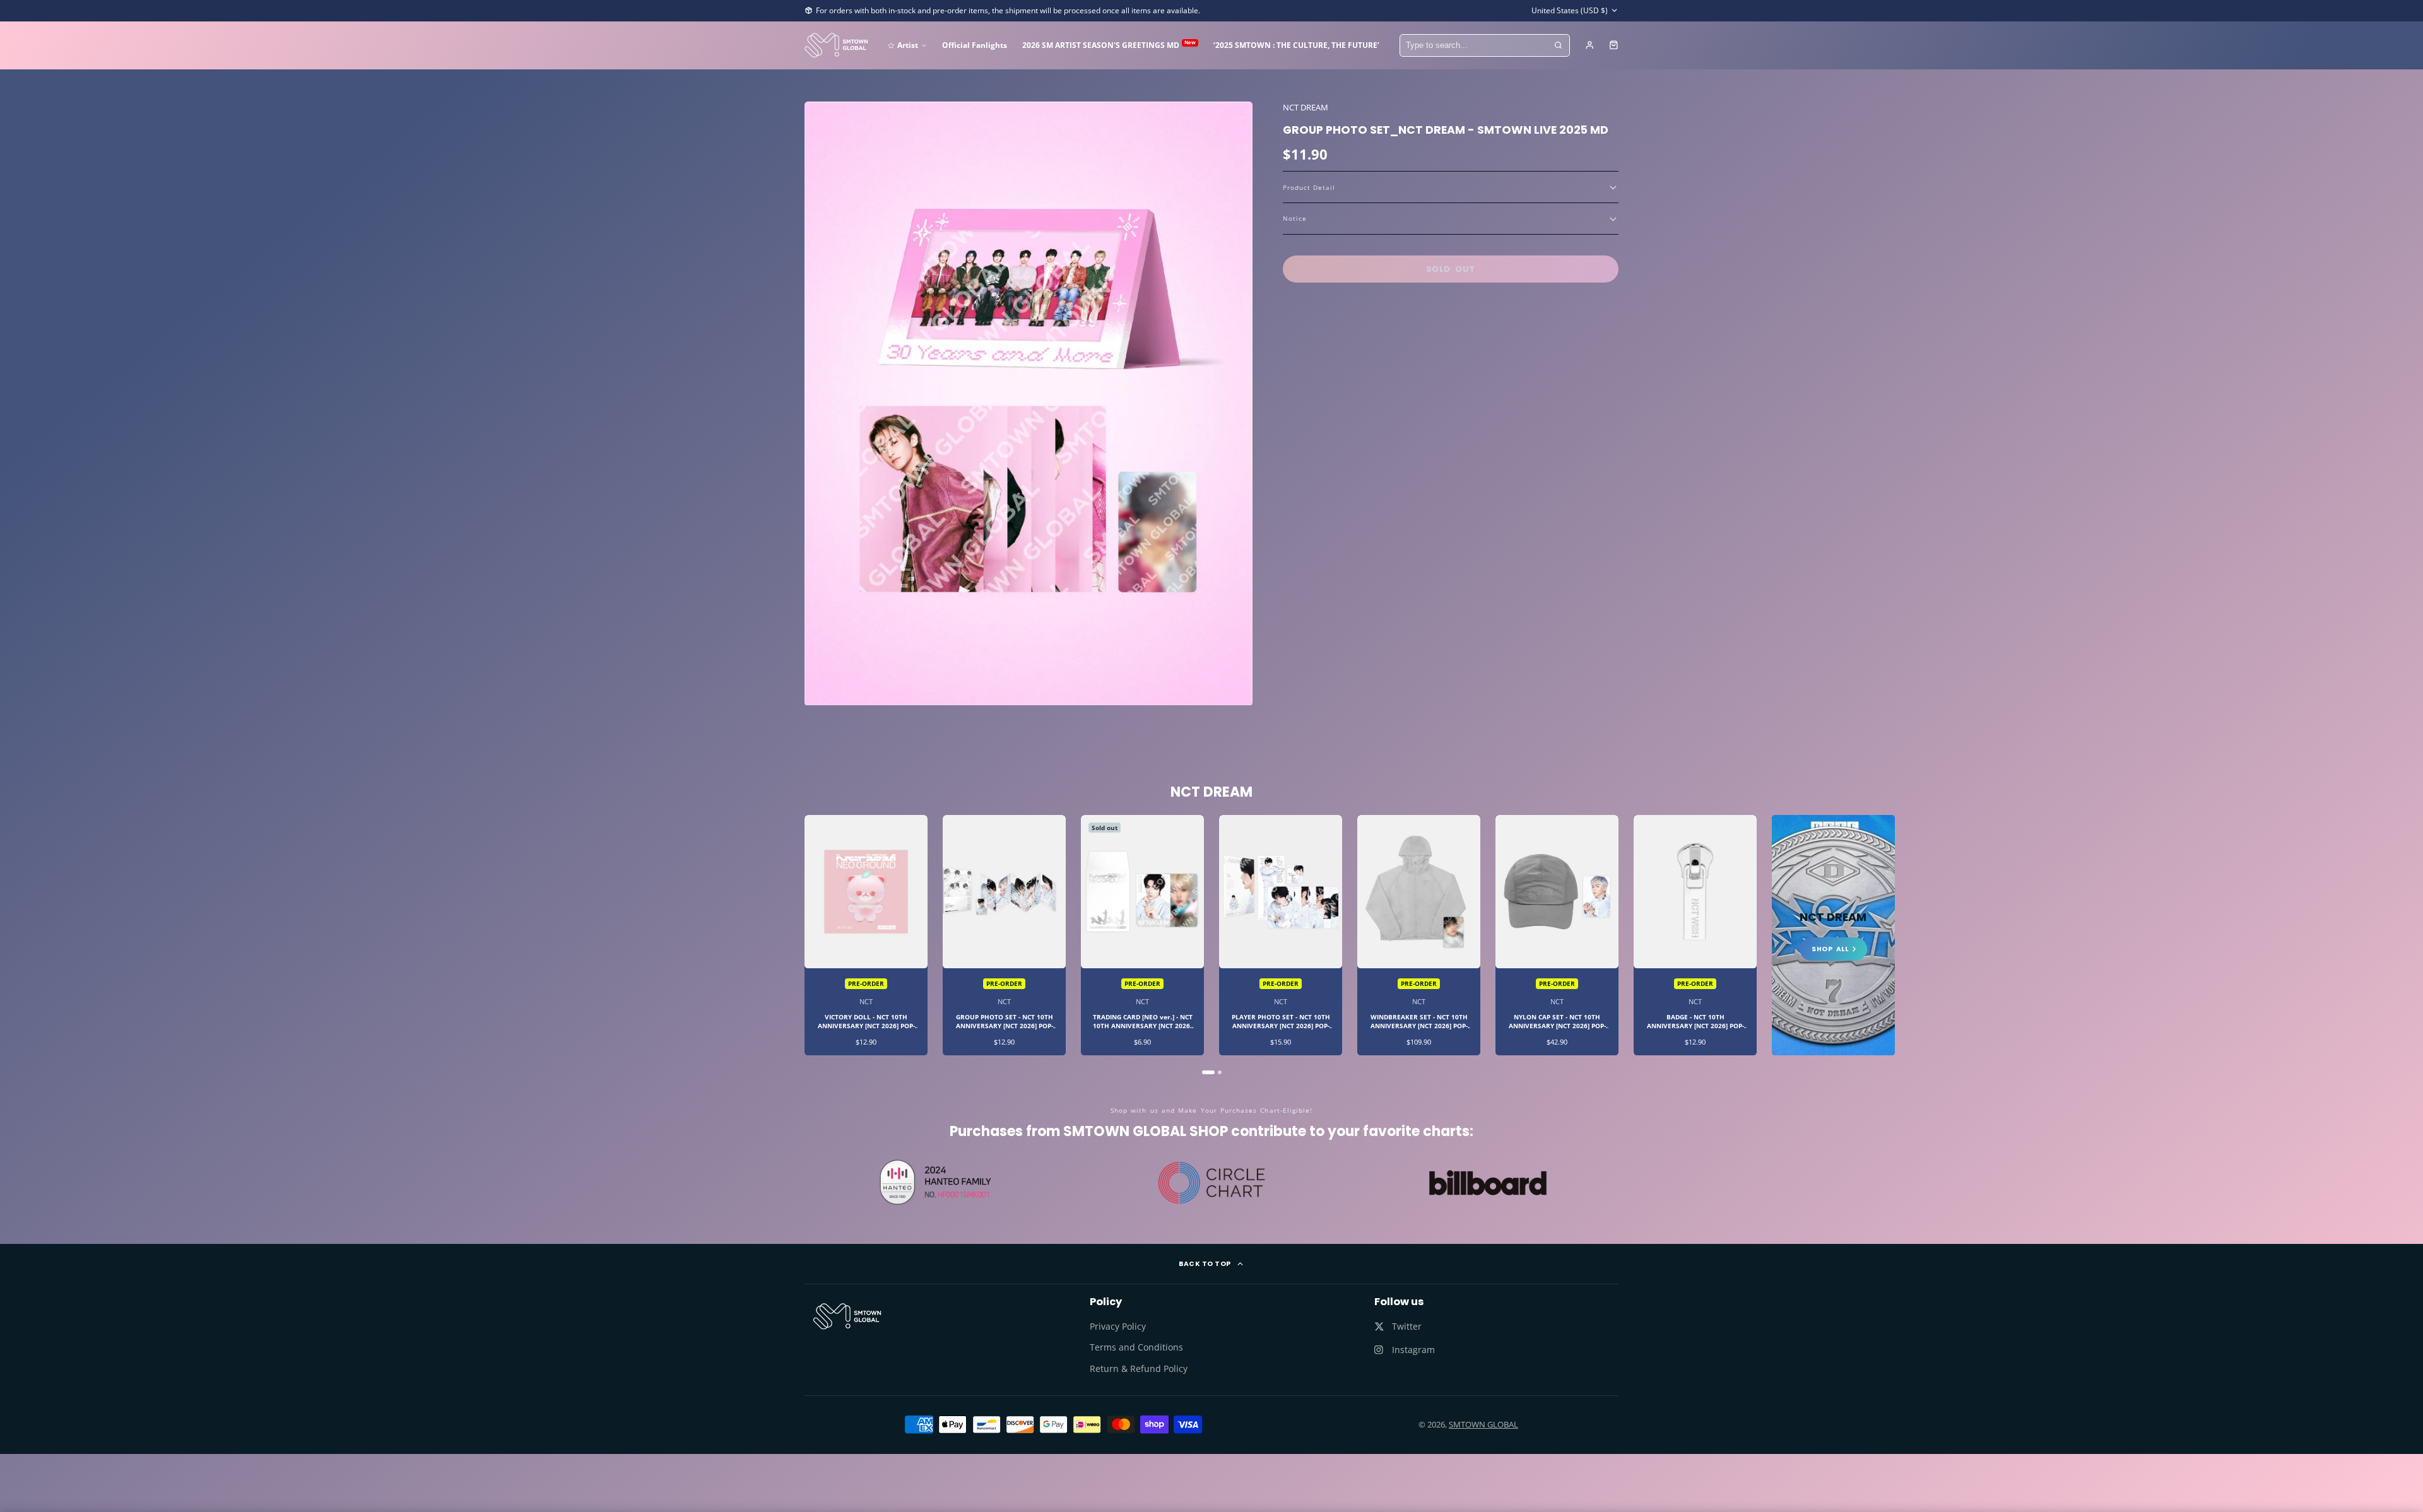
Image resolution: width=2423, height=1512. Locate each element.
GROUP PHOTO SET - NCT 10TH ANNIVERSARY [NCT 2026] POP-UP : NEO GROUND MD (1004, 935)
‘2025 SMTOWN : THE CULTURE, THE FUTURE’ (1296, 45)
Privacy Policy (1118, 1326)
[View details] (847, 1316)
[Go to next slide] (1617, 944)
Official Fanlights (975, 45)
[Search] (1559, 45)
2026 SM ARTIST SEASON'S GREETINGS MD (1109, 44)
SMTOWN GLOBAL (1483, 1424)
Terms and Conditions (1136, 1347)
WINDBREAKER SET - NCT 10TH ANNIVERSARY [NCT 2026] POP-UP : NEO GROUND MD (1419, 935)
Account (1590, 45)
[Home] (836, 45)
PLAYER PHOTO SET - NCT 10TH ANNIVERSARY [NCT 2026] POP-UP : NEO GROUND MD (1281, 935)
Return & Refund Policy (1139, 1368)
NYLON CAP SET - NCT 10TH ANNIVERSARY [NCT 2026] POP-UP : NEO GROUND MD (1557, 935)
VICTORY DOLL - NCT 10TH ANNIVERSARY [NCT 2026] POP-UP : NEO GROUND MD (866, 935)
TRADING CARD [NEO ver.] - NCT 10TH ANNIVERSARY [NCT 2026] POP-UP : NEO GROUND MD (1142, 935)
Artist (908, 45)
